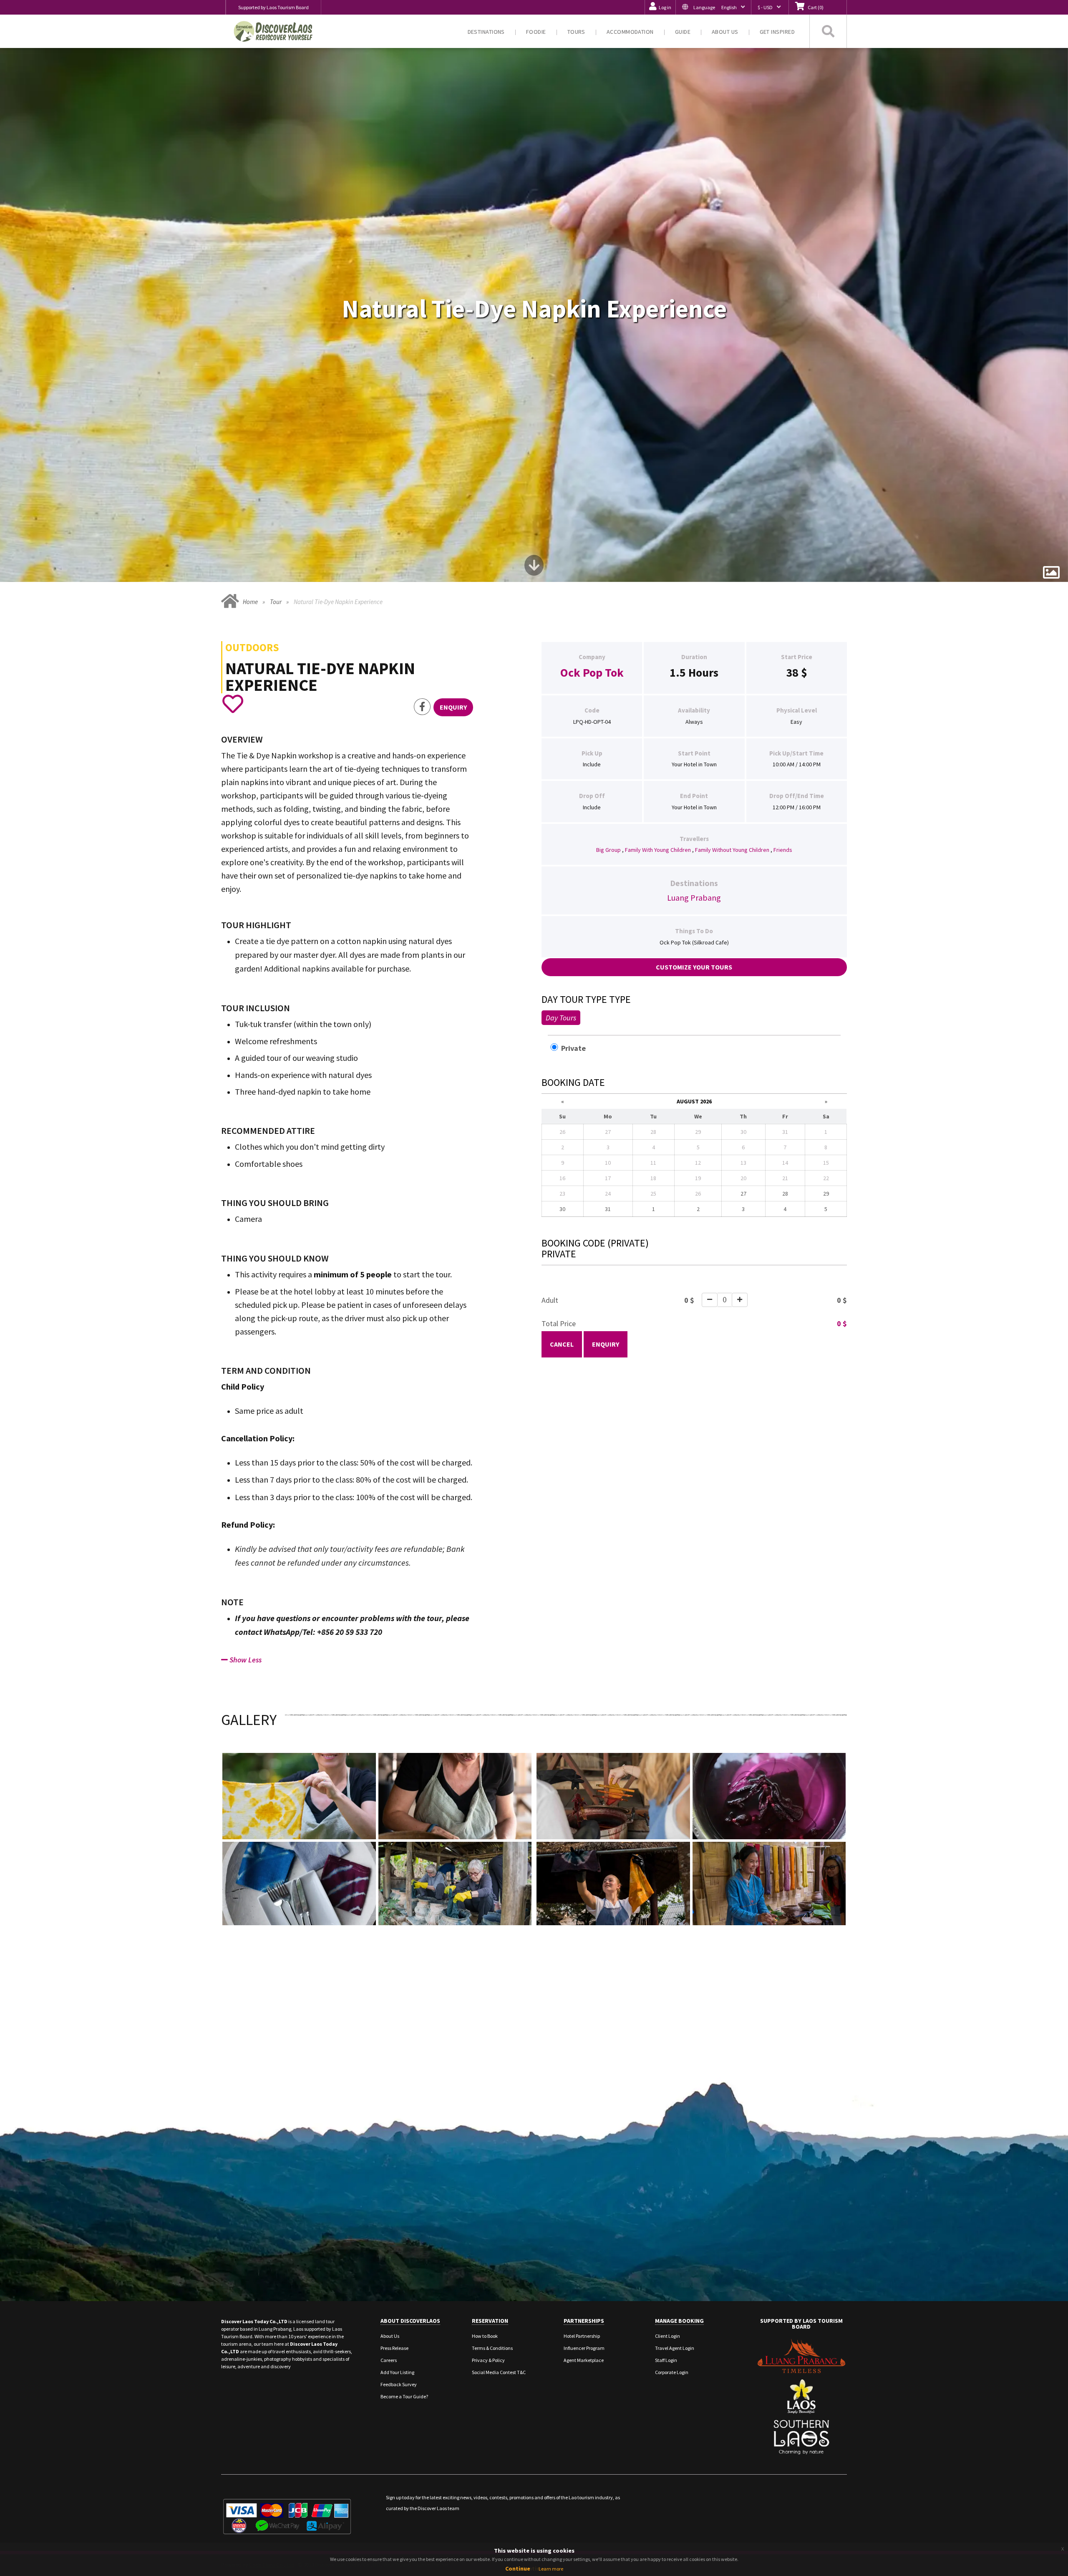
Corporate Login (672, 2372)
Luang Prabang (694, 898)
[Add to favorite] (233, 704)
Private (578, 1048)
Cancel (562, 1344)
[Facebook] (422, 707)
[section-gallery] (1051, 573)
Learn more (551, 2569)
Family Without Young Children (732, 850)
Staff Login (666, 2360)
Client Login (667, 2336)
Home (250, 602)
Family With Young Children (658, 850)
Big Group (608, 850)
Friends (783, 850)
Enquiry (606, 1344)
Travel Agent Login (675, 2348)
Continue (518, 2568)
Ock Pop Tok (592, 672)
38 (792, 672)
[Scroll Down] (534, 568)
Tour (276, 602)
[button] (713, 7)
